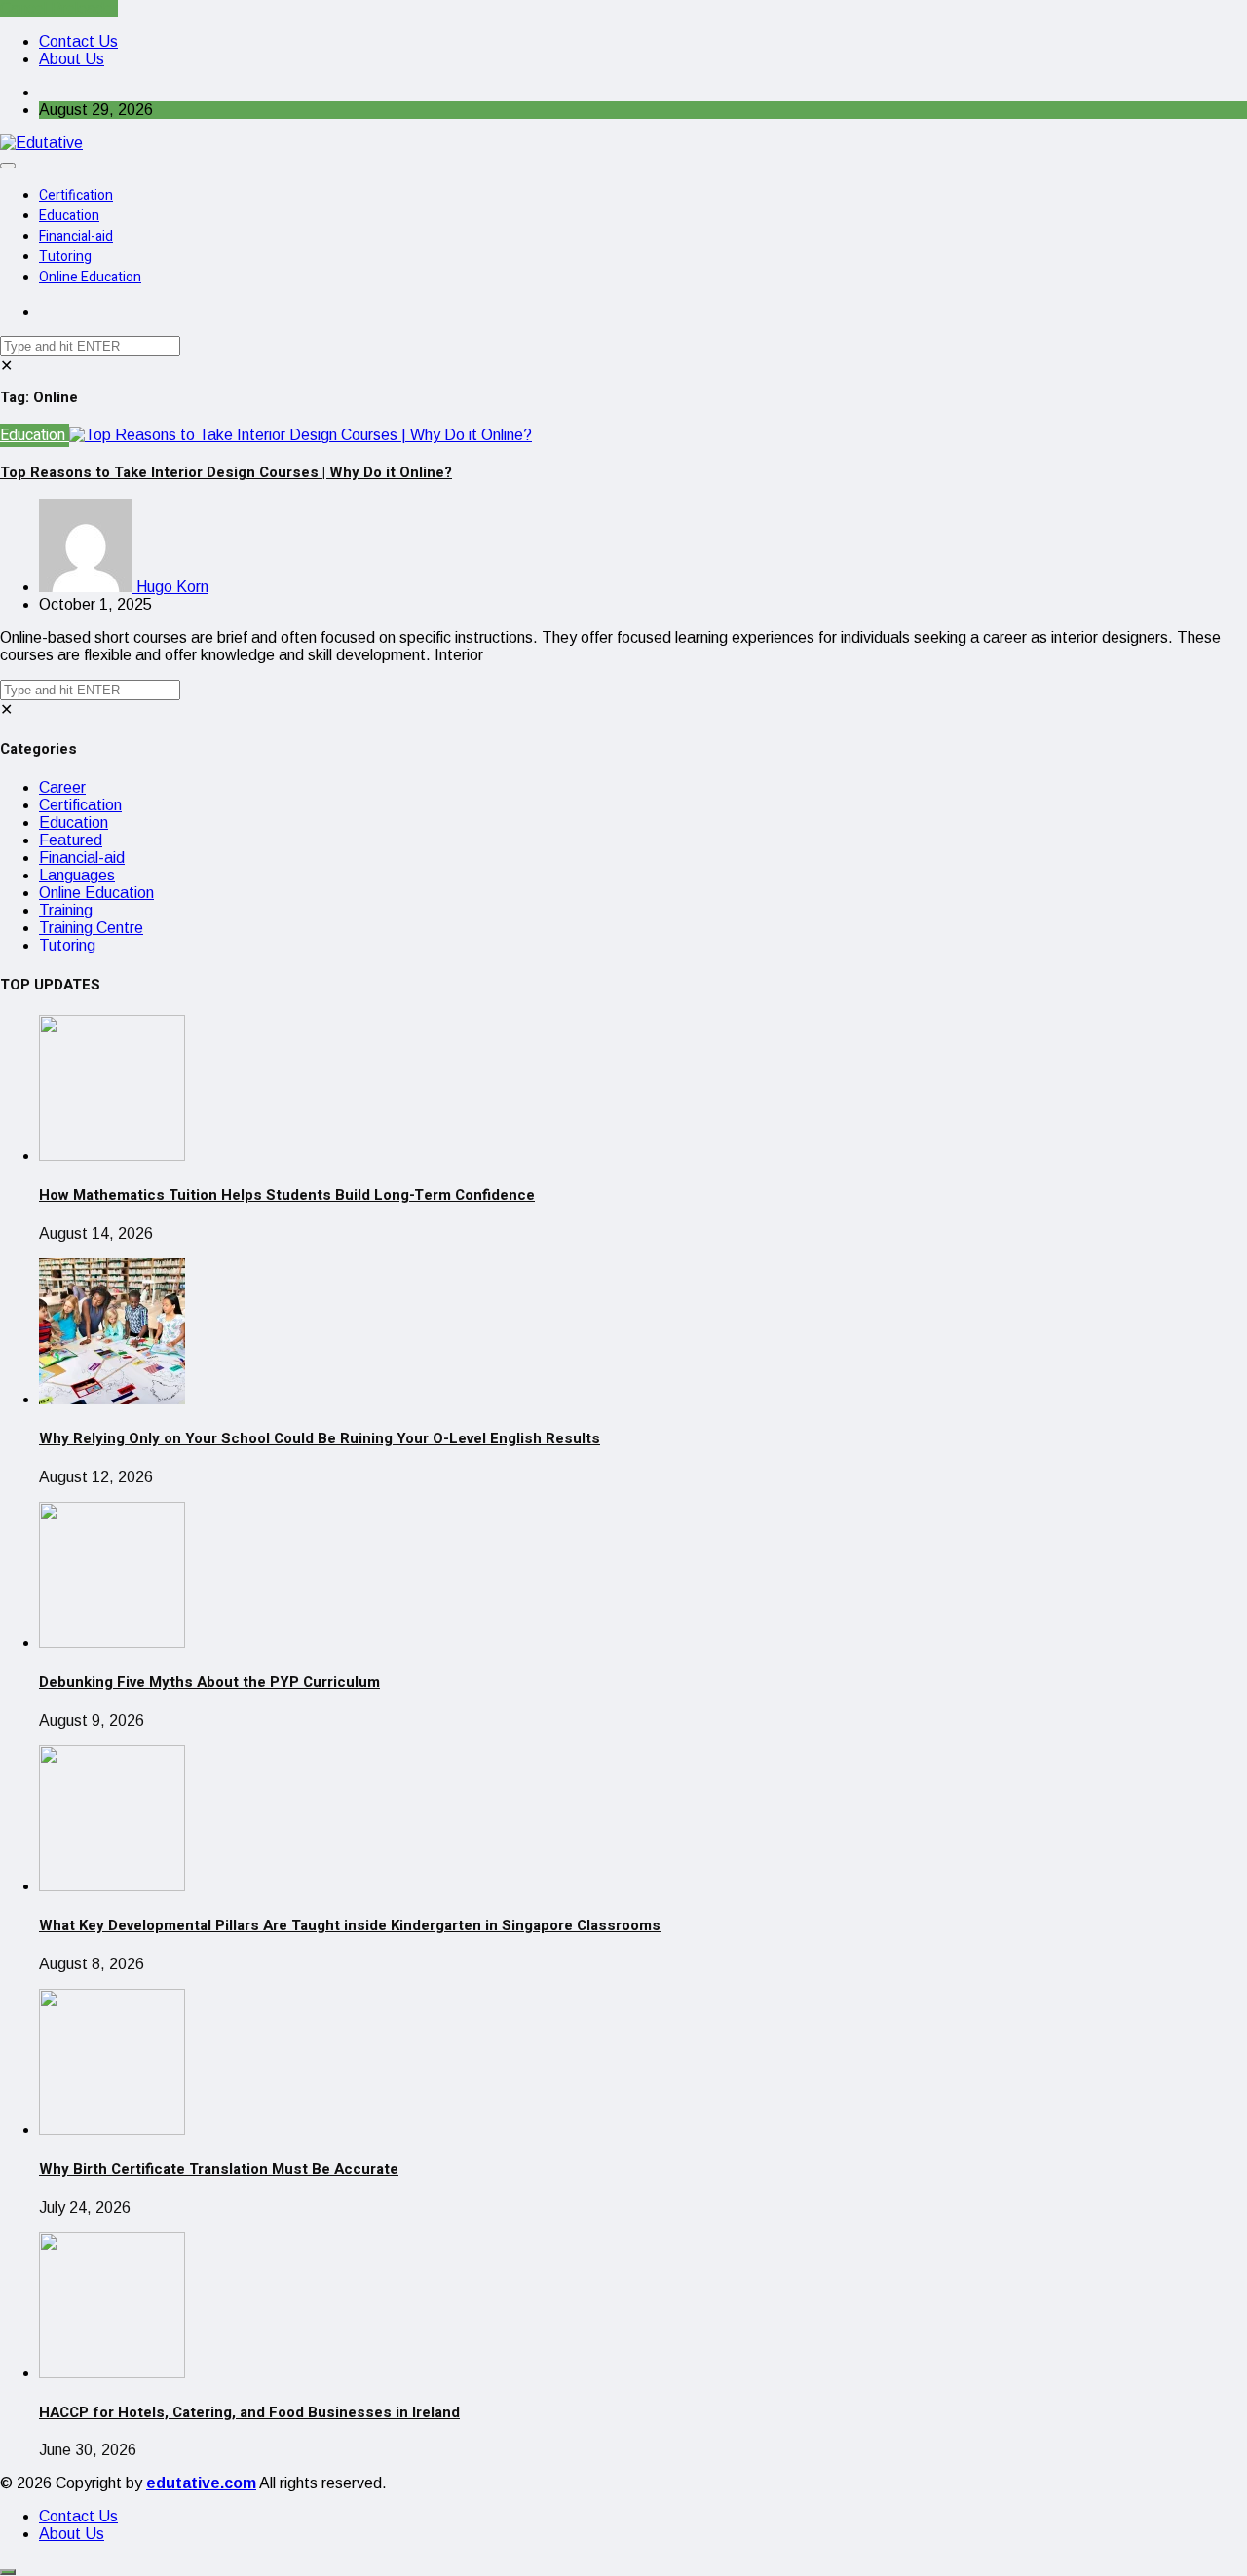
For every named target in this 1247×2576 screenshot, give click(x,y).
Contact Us (78, 41)
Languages (77, 875)
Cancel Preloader (59, 8)
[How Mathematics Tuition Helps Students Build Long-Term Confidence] (112, 1156)
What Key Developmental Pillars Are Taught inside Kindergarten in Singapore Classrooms (350, 1925)
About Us (72, 59)
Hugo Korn (170, 587)
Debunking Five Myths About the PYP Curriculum (209, 1682)
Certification (76, 195)
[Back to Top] (8, 2572)
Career (62, 787)
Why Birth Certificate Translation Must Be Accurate (219, 2169)
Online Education (90, 277)
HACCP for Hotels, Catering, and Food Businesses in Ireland (249, 2412)
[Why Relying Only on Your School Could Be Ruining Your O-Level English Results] (112, 1399)
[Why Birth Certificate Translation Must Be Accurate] (112, 2129)
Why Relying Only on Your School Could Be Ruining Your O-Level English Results (320, 1438)
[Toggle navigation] (8, 166)
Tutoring (65, 257)
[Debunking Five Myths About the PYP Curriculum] (112, 1643)
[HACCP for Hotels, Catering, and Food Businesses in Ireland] (112, 2373)
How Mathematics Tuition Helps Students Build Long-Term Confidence (287, 1195)
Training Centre (91, 928)
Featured (71, 840)
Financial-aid (76, 236)
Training (66, 910)
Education (69, 216)
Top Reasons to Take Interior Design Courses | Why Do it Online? (226, 472)
